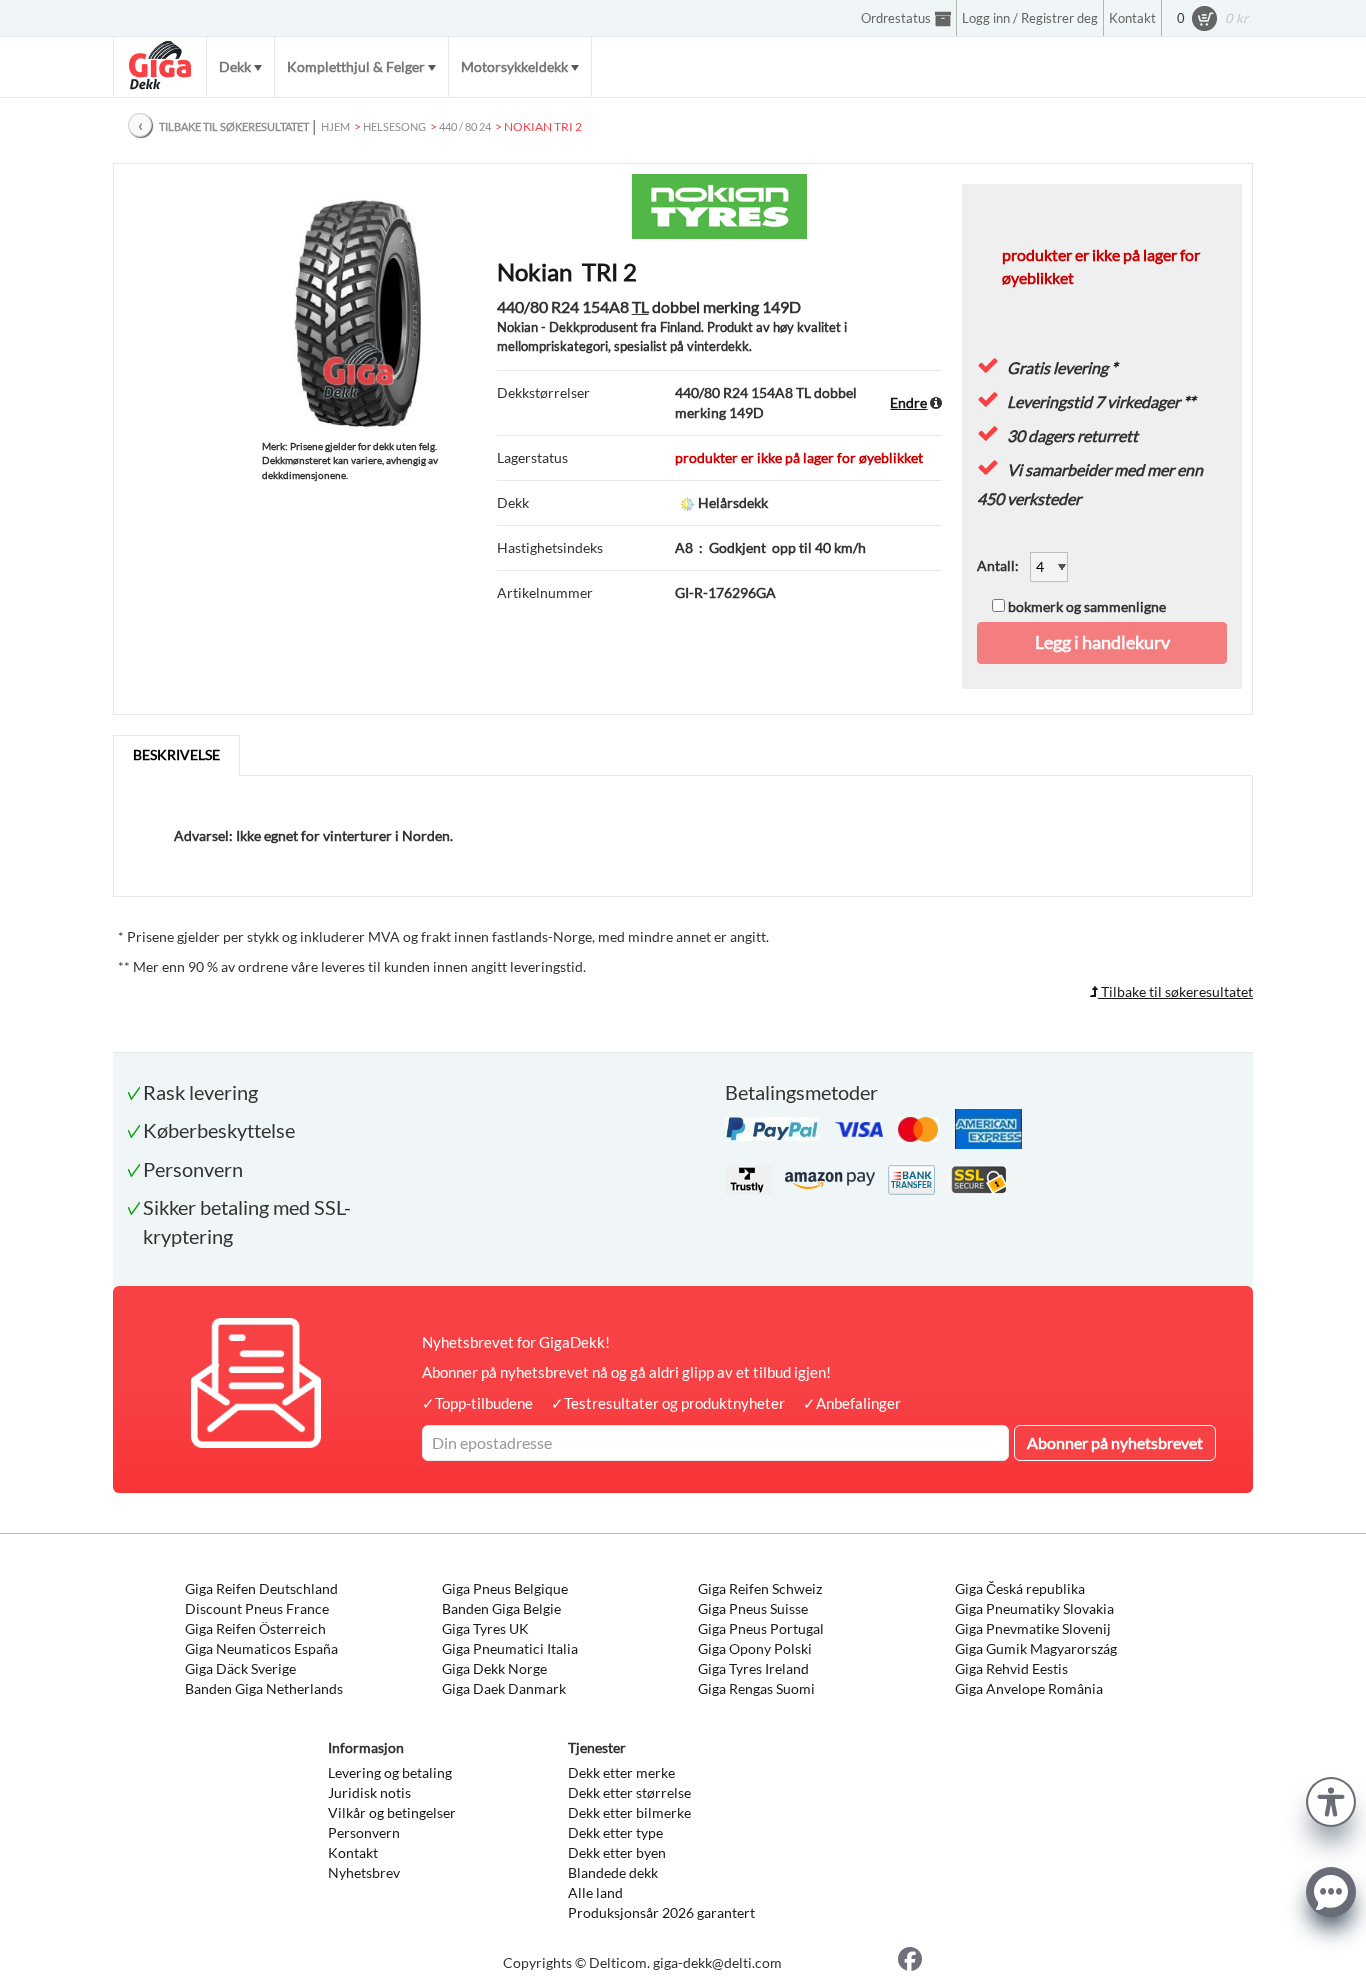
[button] (1331, 1799)
